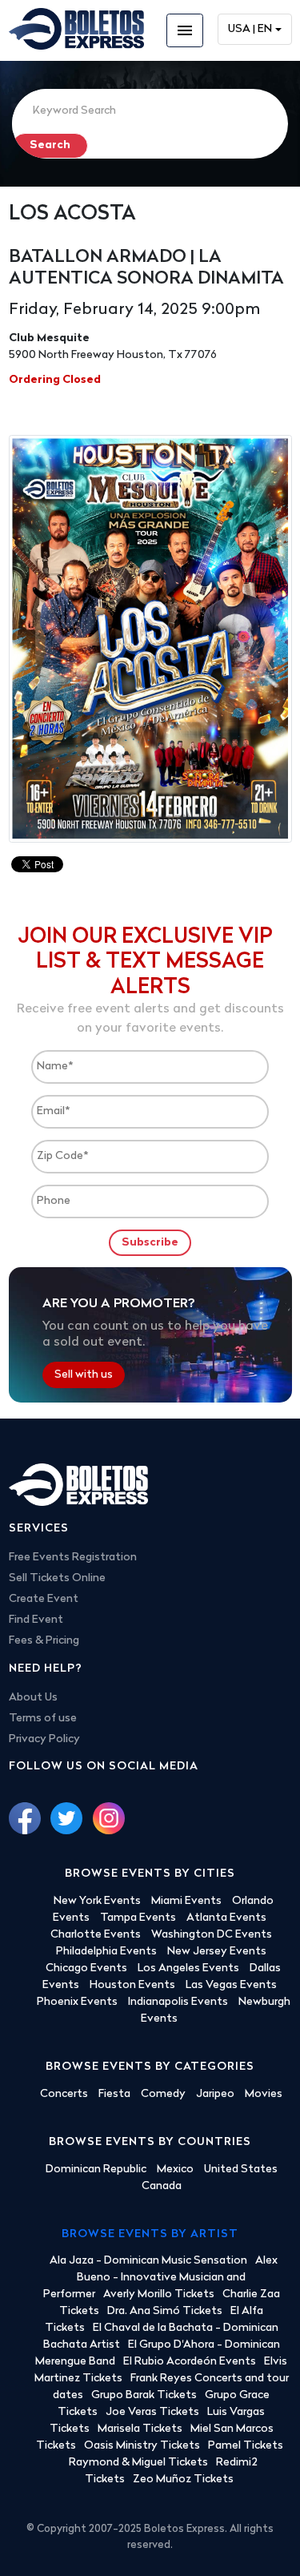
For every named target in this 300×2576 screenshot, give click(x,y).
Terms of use (43, 1719)
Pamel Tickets (246, 2446)
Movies (264, 2094)
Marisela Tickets (140, 2429)
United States (241, 2169)
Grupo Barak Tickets (144, 2395)
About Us (33, 1698)
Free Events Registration (73, 1558)
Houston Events (132, 1985)
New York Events (97, 1901)
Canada (162, 2186)
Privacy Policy (44, 1739)
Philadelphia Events (106, 1952)
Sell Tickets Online (57, 1578)
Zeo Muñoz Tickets (183, 2479)
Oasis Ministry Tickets (142, 2446)
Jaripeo (215, 2094)
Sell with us (84, 1375)
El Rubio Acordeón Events (190, 2362)
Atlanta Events (226, 1918)
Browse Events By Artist (150, 2234)
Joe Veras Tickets (152, 2412)
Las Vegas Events (231, 1985)
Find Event (36, 1620)
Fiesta (114, 2094)
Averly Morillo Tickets (159, 2294)
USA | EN (250, 29)
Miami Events (186, 1901)
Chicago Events (86, 1968)
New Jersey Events (217, 1952)
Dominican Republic (96, 2169)
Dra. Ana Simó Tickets (165, 2311)
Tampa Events (138, 1918)
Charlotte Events (96, 1935)
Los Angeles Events (188, 1968)
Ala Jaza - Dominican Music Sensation (148, 2261)
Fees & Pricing (44, 1641)
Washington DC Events (212, 1935)
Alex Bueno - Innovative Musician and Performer (160, 2278)
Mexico (175, 2169)
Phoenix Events (77, 2002)
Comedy (163, 2094)
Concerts (64, 2094)
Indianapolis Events (178, 2002)
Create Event (44, 1599)
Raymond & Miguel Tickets (138, 2463)
